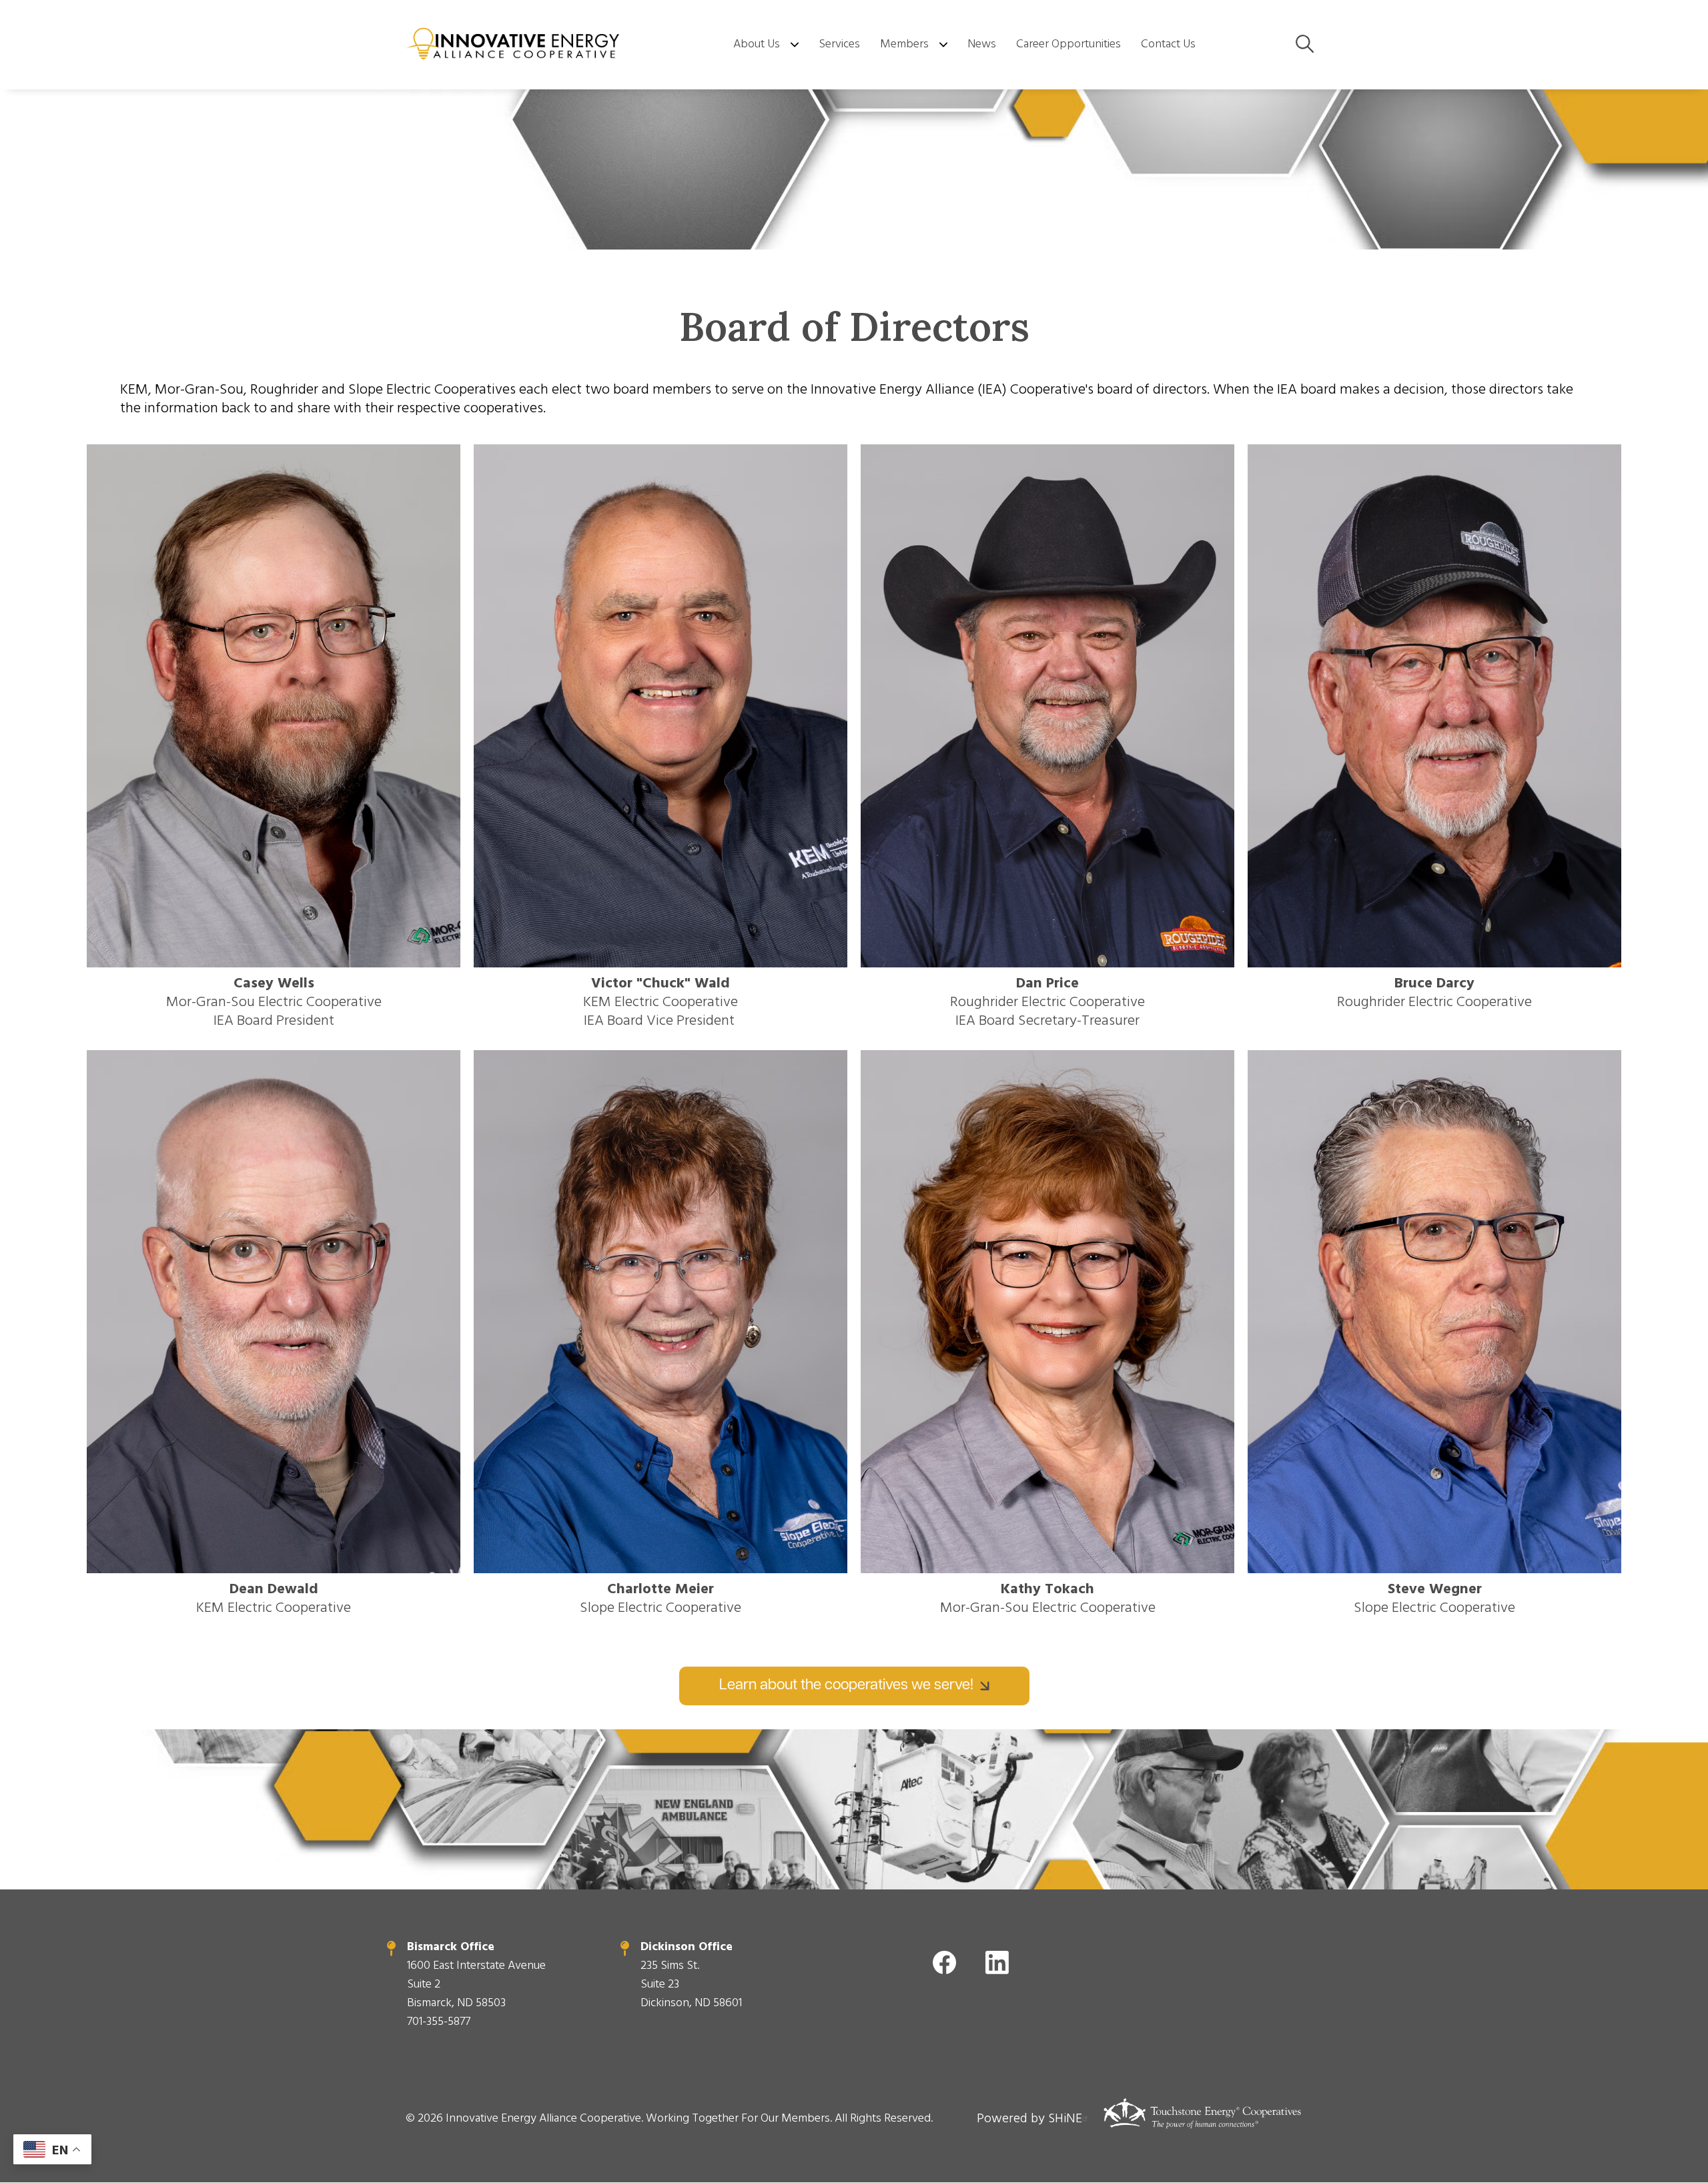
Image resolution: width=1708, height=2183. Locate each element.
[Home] (514, 45)
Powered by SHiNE (1029, 2118)
